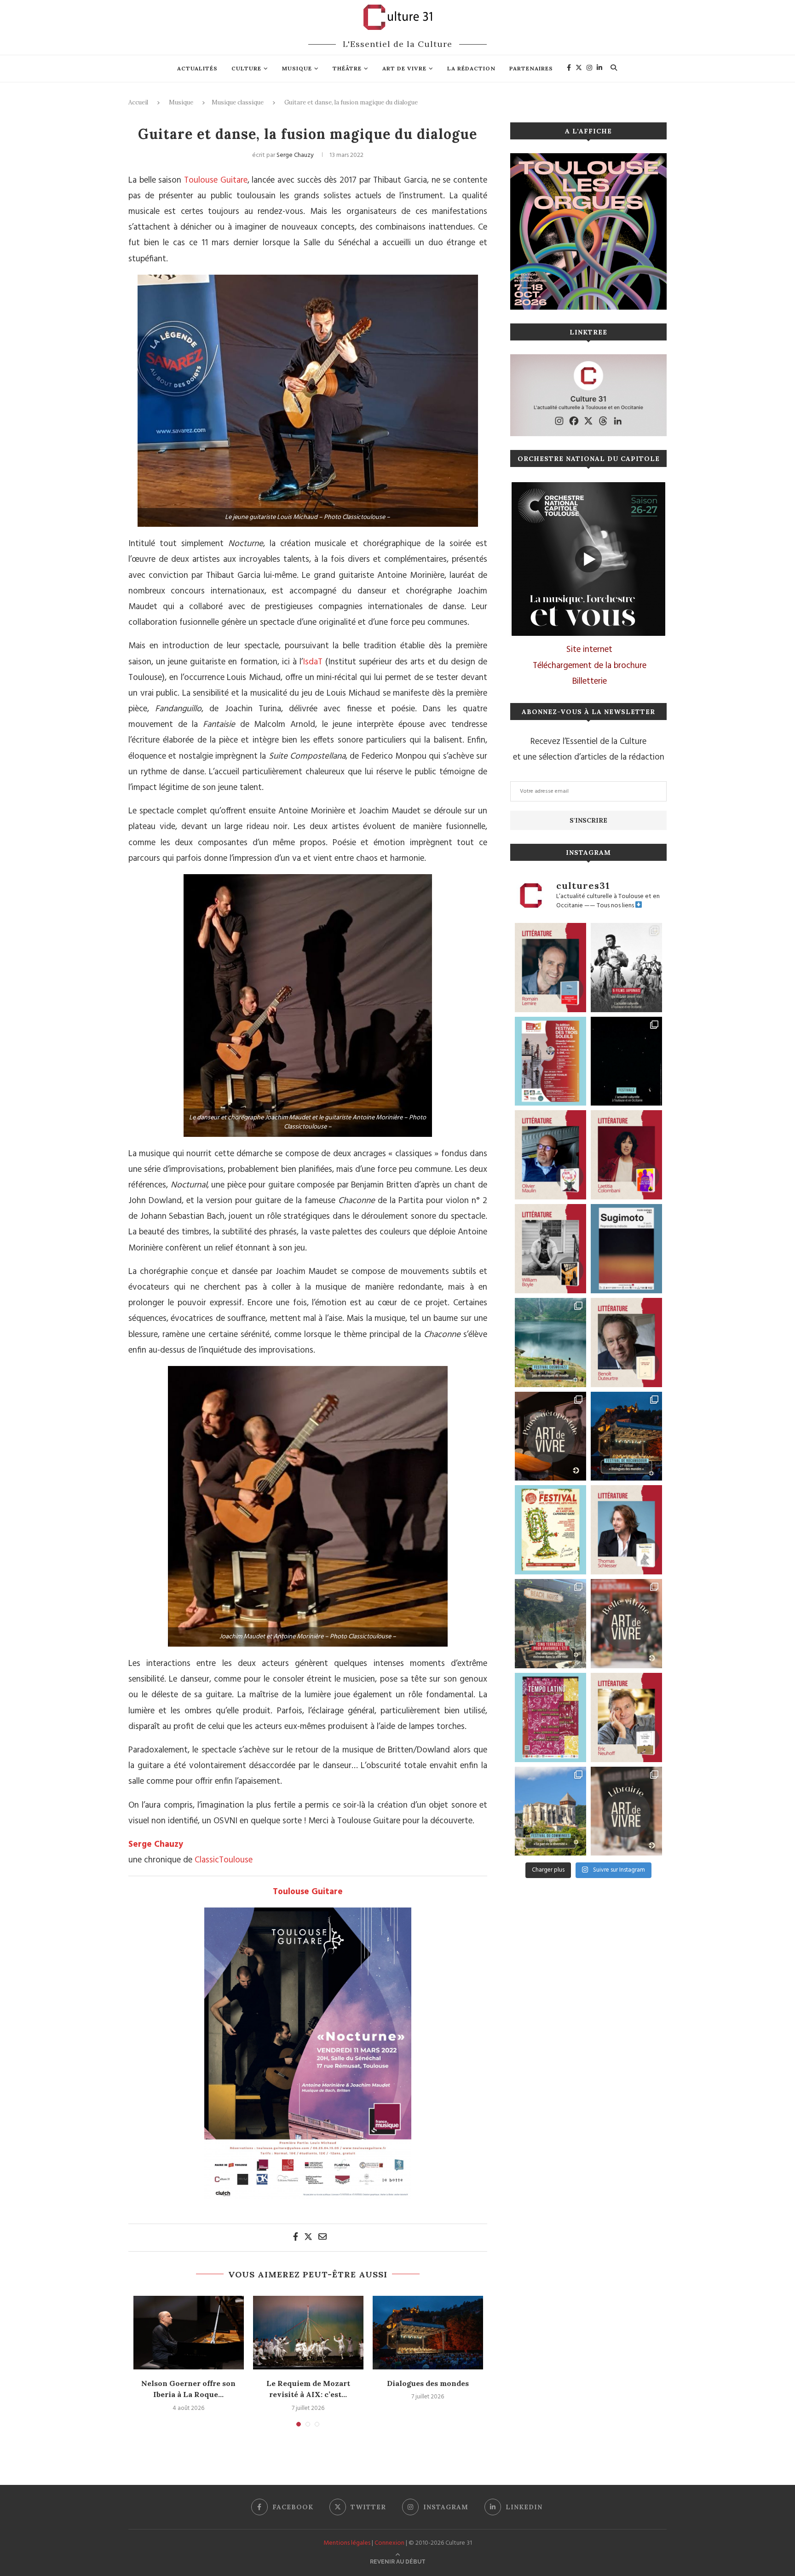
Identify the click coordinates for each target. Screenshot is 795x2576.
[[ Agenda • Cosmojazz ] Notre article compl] (550, 1343)
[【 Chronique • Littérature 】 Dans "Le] (626, 1530)
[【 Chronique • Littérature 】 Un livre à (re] (626, 1343)
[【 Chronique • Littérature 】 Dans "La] (550, 1155)
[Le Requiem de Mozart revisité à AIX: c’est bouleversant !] (308, 2333)
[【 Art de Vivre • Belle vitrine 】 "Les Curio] (626, 1624)
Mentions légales (347, 2543)
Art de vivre (404, 68)
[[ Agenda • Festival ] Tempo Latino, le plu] (550, 1717)
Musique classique (238, 102)
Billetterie (590, 681)
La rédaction (471, 68)
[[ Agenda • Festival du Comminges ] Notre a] (550, 1811)
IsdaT (313, 662)
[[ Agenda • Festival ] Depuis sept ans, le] (550, 1061)
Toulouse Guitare (216, 180)
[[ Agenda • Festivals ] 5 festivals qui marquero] (626, 1061)
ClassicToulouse (224, 1860)
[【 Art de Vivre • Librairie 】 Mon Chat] (626, 1811)
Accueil (138, 102)
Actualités (197, 68)
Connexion (389, 2543)
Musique (297, 68)
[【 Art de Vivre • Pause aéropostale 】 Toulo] (550, 1436)
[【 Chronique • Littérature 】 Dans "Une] (550, 1249)
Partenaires (531, 68)
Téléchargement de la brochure (590, 666)
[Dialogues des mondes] (428, 2333)
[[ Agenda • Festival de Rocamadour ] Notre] (626, 1436)
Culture (246, 68)
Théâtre (347, 68)
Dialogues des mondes (428, 2383)
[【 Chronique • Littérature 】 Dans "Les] (626, 1717)
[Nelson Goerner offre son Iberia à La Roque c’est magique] (189, 2333)
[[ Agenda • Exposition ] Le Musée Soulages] (626, 1249)
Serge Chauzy (295, 155)
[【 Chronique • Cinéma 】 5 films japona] (626, 968)
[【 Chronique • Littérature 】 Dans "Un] (626, 1155)
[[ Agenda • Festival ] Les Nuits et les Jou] (550, 1530)
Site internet (589, 650)
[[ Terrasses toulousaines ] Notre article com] (550, 1624)
